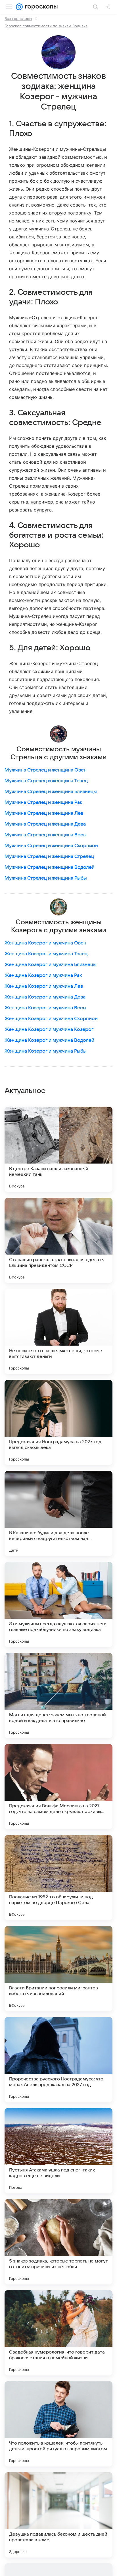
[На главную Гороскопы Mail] (40, 7)
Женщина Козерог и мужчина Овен (45, 943)
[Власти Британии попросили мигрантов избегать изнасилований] (58, 1969)
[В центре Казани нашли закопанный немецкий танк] (58, 1149)
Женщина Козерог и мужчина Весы (45, 1008)
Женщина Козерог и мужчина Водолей (49, 1040)
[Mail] (19, 7)
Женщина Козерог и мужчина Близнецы (51, 965)
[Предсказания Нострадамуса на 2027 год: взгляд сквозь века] (58, 1422)
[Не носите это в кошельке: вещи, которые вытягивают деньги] (58, 1331)
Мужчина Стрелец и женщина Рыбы (46, 878)
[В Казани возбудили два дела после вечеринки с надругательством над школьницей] (58, 1513)
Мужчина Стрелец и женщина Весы (46, 835)
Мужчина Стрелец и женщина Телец (46, 781)
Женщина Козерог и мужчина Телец (46, 954)
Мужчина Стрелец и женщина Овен (46, 770)
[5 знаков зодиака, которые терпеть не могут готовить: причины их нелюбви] (58, 2242)
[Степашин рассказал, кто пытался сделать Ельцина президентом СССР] (58, 1240)
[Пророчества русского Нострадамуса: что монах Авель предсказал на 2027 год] (58, 2060)
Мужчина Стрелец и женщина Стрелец (49, 857)
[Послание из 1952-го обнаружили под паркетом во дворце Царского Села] (58, 1878)
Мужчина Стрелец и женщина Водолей (50, 867)
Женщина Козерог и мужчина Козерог (49, 1030)
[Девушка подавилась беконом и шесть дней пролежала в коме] (58, 2515)
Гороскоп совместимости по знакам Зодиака (46, 26)
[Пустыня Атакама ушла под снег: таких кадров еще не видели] (58, 2151)
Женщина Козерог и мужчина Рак (43, 975)
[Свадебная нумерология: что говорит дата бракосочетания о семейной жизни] (58, 2333)
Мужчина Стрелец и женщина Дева (45, 824)
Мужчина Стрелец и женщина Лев (44, 813)
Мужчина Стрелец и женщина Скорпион (51, 846)
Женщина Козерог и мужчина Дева (45, 997)
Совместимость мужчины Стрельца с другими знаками (58, 753)
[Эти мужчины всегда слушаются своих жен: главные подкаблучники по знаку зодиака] (58, 1604)
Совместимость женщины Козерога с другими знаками (59, 926)
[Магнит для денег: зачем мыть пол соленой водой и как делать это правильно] (58, 1696)
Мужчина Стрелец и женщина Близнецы (51, 792)
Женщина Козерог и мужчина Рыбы (46, 1051)
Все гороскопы (18, 18)
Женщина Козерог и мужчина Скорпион (51, 1019)
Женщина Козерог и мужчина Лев (44, 986)
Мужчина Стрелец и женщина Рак (43, 803)
